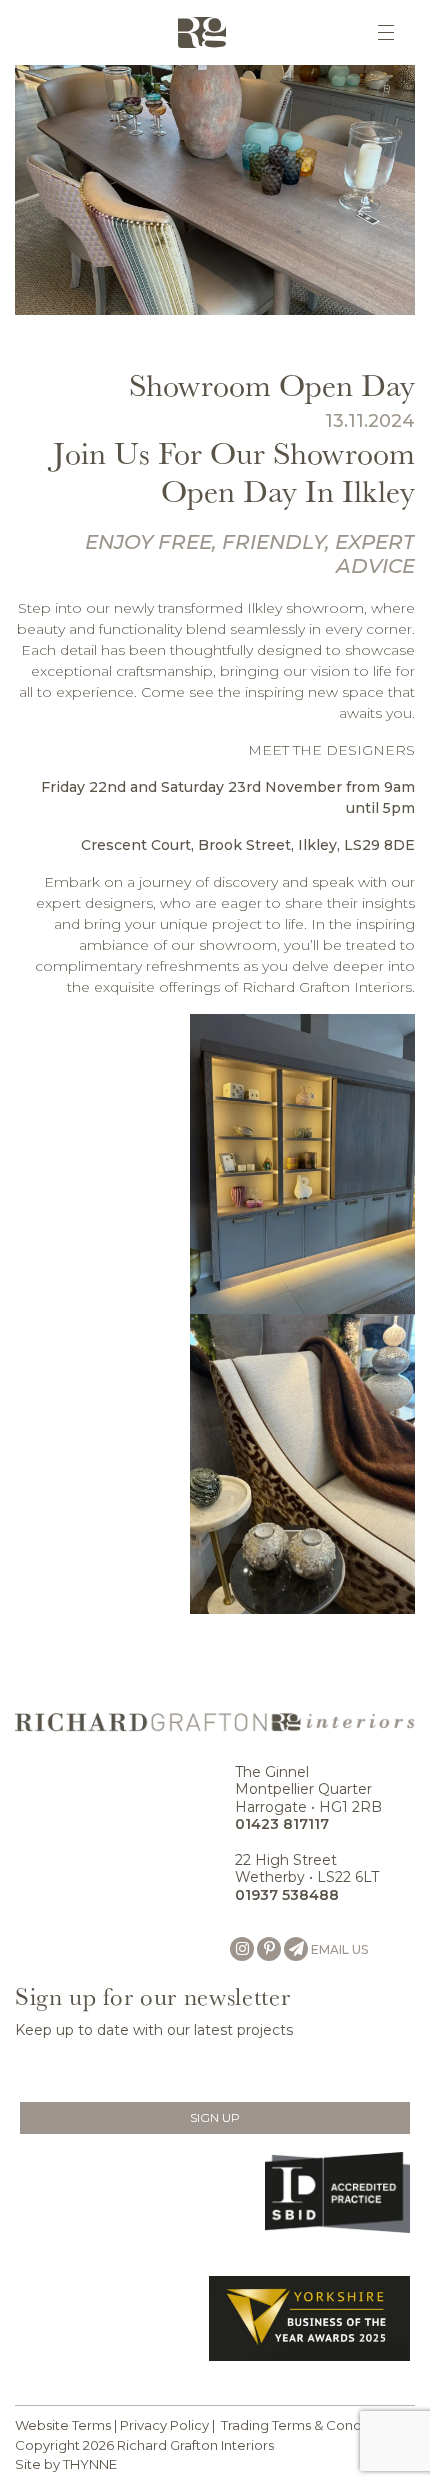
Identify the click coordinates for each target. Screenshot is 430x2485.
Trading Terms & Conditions (308, 2425)
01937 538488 (287, 1895)
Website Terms (63, 2425)
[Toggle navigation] (386, 33)
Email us (339, 1949)
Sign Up (215, 2117)
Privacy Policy (164, 2425)
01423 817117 (282, 1824)
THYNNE (90, 2464)
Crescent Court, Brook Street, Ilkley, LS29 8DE (248, 845)
